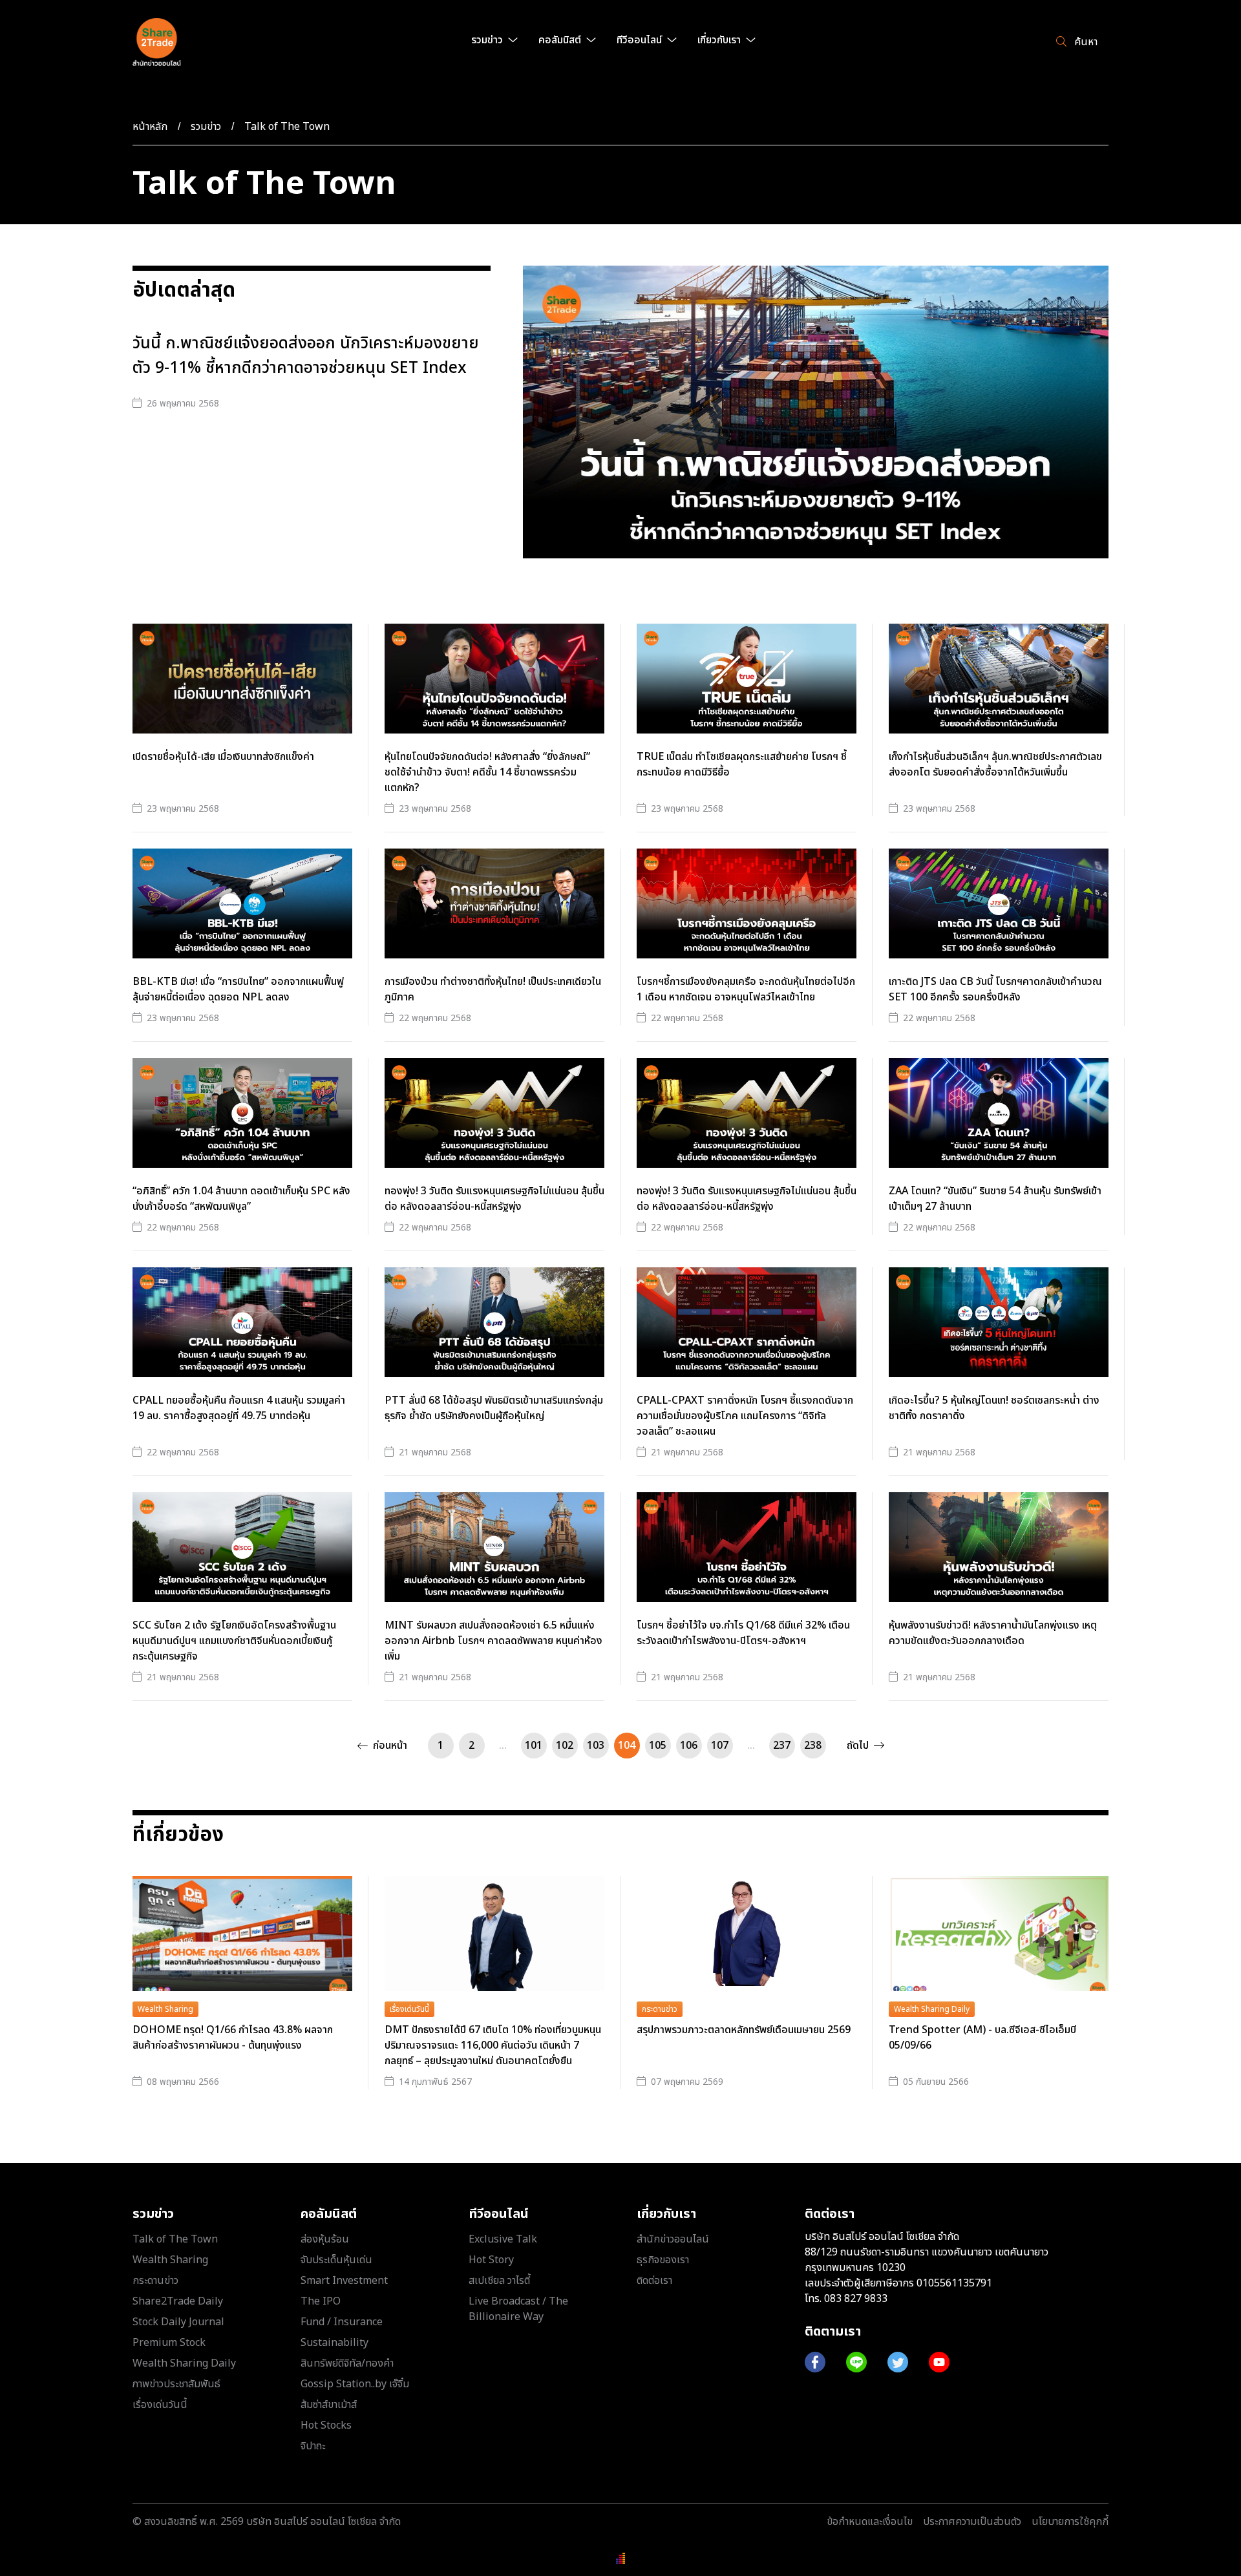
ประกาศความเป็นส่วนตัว (972, 2522)
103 (596, 1746)
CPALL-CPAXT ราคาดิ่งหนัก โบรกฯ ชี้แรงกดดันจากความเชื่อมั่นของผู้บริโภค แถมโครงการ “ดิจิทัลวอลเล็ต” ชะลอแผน (745, 1416)
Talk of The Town (287, 127)
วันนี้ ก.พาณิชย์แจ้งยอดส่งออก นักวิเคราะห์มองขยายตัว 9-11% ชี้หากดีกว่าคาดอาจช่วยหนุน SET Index (306, 356)
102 (565, 1746)
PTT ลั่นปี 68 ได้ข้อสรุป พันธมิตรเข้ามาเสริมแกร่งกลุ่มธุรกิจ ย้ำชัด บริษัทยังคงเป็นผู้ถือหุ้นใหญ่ (494, 1408)
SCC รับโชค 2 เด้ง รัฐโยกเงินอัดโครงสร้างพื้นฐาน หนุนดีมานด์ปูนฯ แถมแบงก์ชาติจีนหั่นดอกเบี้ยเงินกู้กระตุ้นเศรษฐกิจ (234, 1641)
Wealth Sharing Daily (932, 2009)
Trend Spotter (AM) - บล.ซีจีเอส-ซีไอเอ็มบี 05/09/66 (982, 2038)
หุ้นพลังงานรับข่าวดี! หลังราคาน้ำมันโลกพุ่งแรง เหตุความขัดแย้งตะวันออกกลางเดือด (993, 1633)
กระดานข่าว (660, 2009)
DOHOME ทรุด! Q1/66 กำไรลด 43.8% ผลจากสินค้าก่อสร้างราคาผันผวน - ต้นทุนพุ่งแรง (233, 2038)
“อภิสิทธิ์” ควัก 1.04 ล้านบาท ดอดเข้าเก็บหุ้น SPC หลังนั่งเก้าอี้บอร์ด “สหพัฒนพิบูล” (241, 1199)
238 (813, 1746)
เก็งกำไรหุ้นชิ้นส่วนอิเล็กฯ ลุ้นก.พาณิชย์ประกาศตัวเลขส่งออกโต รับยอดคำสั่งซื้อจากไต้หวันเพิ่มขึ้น (995, 765)
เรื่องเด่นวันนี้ (409, 2009)
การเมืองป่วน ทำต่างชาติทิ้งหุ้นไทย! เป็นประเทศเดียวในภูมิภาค (493, 989)
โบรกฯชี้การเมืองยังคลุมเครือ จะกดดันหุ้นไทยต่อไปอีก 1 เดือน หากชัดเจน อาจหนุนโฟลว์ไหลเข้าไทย (746, 989)
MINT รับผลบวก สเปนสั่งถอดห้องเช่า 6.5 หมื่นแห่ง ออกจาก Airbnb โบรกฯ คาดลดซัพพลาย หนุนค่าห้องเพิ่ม (493, 1641)
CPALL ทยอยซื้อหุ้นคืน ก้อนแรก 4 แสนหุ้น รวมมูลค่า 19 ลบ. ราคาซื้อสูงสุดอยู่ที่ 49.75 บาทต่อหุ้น (239, 1408)
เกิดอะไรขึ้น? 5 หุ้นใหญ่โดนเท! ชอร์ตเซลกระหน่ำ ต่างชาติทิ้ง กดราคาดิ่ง (994, 1408)
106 (689, 1746)
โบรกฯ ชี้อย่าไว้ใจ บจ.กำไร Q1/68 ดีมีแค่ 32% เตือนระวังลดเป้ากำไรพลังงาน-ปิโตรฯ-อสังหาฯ (743, 1633)
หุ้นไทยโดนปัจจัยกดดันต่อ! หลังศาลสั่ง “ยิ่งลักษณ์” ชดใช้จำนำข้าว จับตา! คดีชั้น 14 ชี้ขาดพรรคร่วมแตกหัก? (487, 772)
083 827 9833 (856, 2299)
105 (658, 1746)
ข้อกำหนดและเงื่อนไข (870, 2522)
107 (720, 1746)
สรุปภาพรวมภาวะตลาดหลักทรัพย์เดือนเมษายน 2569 (744, 2030)
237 (782, 1746)
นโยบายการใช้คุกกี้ (1070, 2522)
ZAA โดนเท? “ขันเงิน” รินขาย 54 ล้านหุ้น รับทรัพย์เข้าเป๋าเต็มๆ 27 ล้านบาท (995, 1199)
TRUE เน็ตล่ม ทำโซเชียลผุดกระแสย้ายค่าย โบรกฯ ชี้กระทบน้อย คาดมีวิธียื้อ (742, 765)
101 (534, 1746)
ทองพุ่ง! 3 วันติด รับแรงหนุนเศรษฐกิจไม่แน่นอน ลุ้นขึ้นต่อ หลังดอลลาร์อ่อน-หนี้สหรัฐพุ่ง (494, 1199)
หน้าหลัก (150, 127)
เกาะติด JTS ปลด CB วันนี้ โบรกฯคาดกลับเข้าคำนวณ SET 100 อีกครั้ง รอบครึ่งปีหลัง (995, 989)
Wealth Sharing (165, 2009)
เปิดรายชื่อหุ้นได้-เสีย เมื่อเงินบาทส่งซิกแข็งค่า (223, 757)
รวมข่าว (206, 127)
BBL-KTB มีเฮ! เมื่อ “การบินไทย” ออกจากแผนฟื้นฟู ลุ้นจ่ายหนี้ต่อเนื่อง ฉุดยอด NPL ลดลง (238, 989)
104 (627, 1746)
